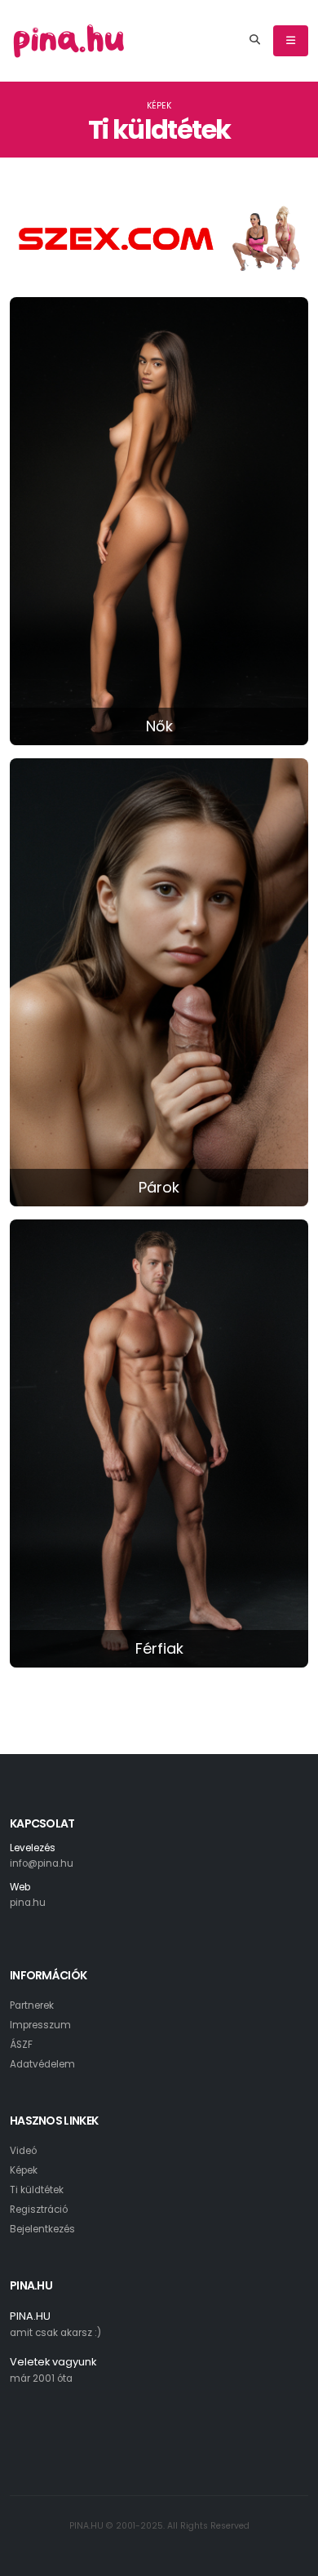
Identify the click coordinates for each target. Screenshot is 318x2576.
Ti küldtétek (37, 2190)
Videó (23, 2151)
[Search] (255, 41)
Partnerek (32, 2005)
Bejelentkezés (42, 2229)
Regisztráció (39, 2210)
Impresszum (40, 2025)
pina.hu (28, 1903)
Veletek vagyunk (53, 2362)
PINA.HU (30, 2316)
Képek (159, 106)
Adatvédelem (42, 2064)
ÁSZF (21, 2045)
